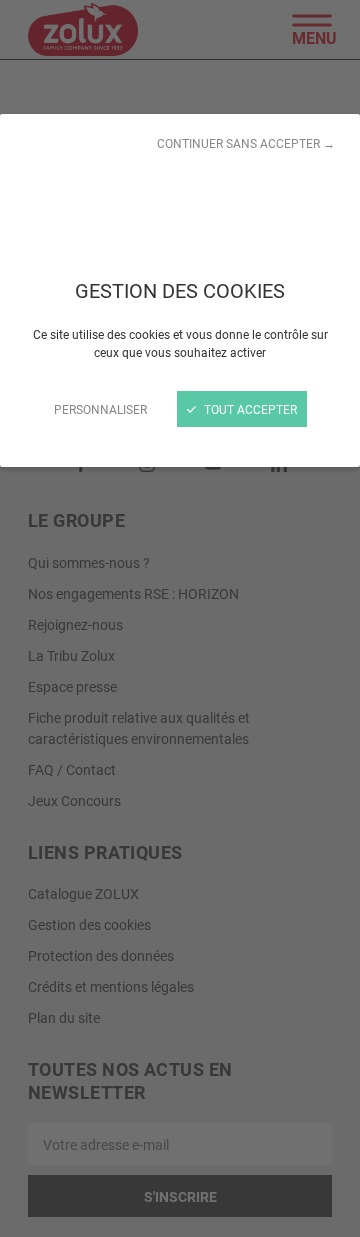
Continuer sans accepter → (246, 143)
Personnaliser (100, 409)
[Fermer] (180, 618)
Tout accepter (249, 409)
